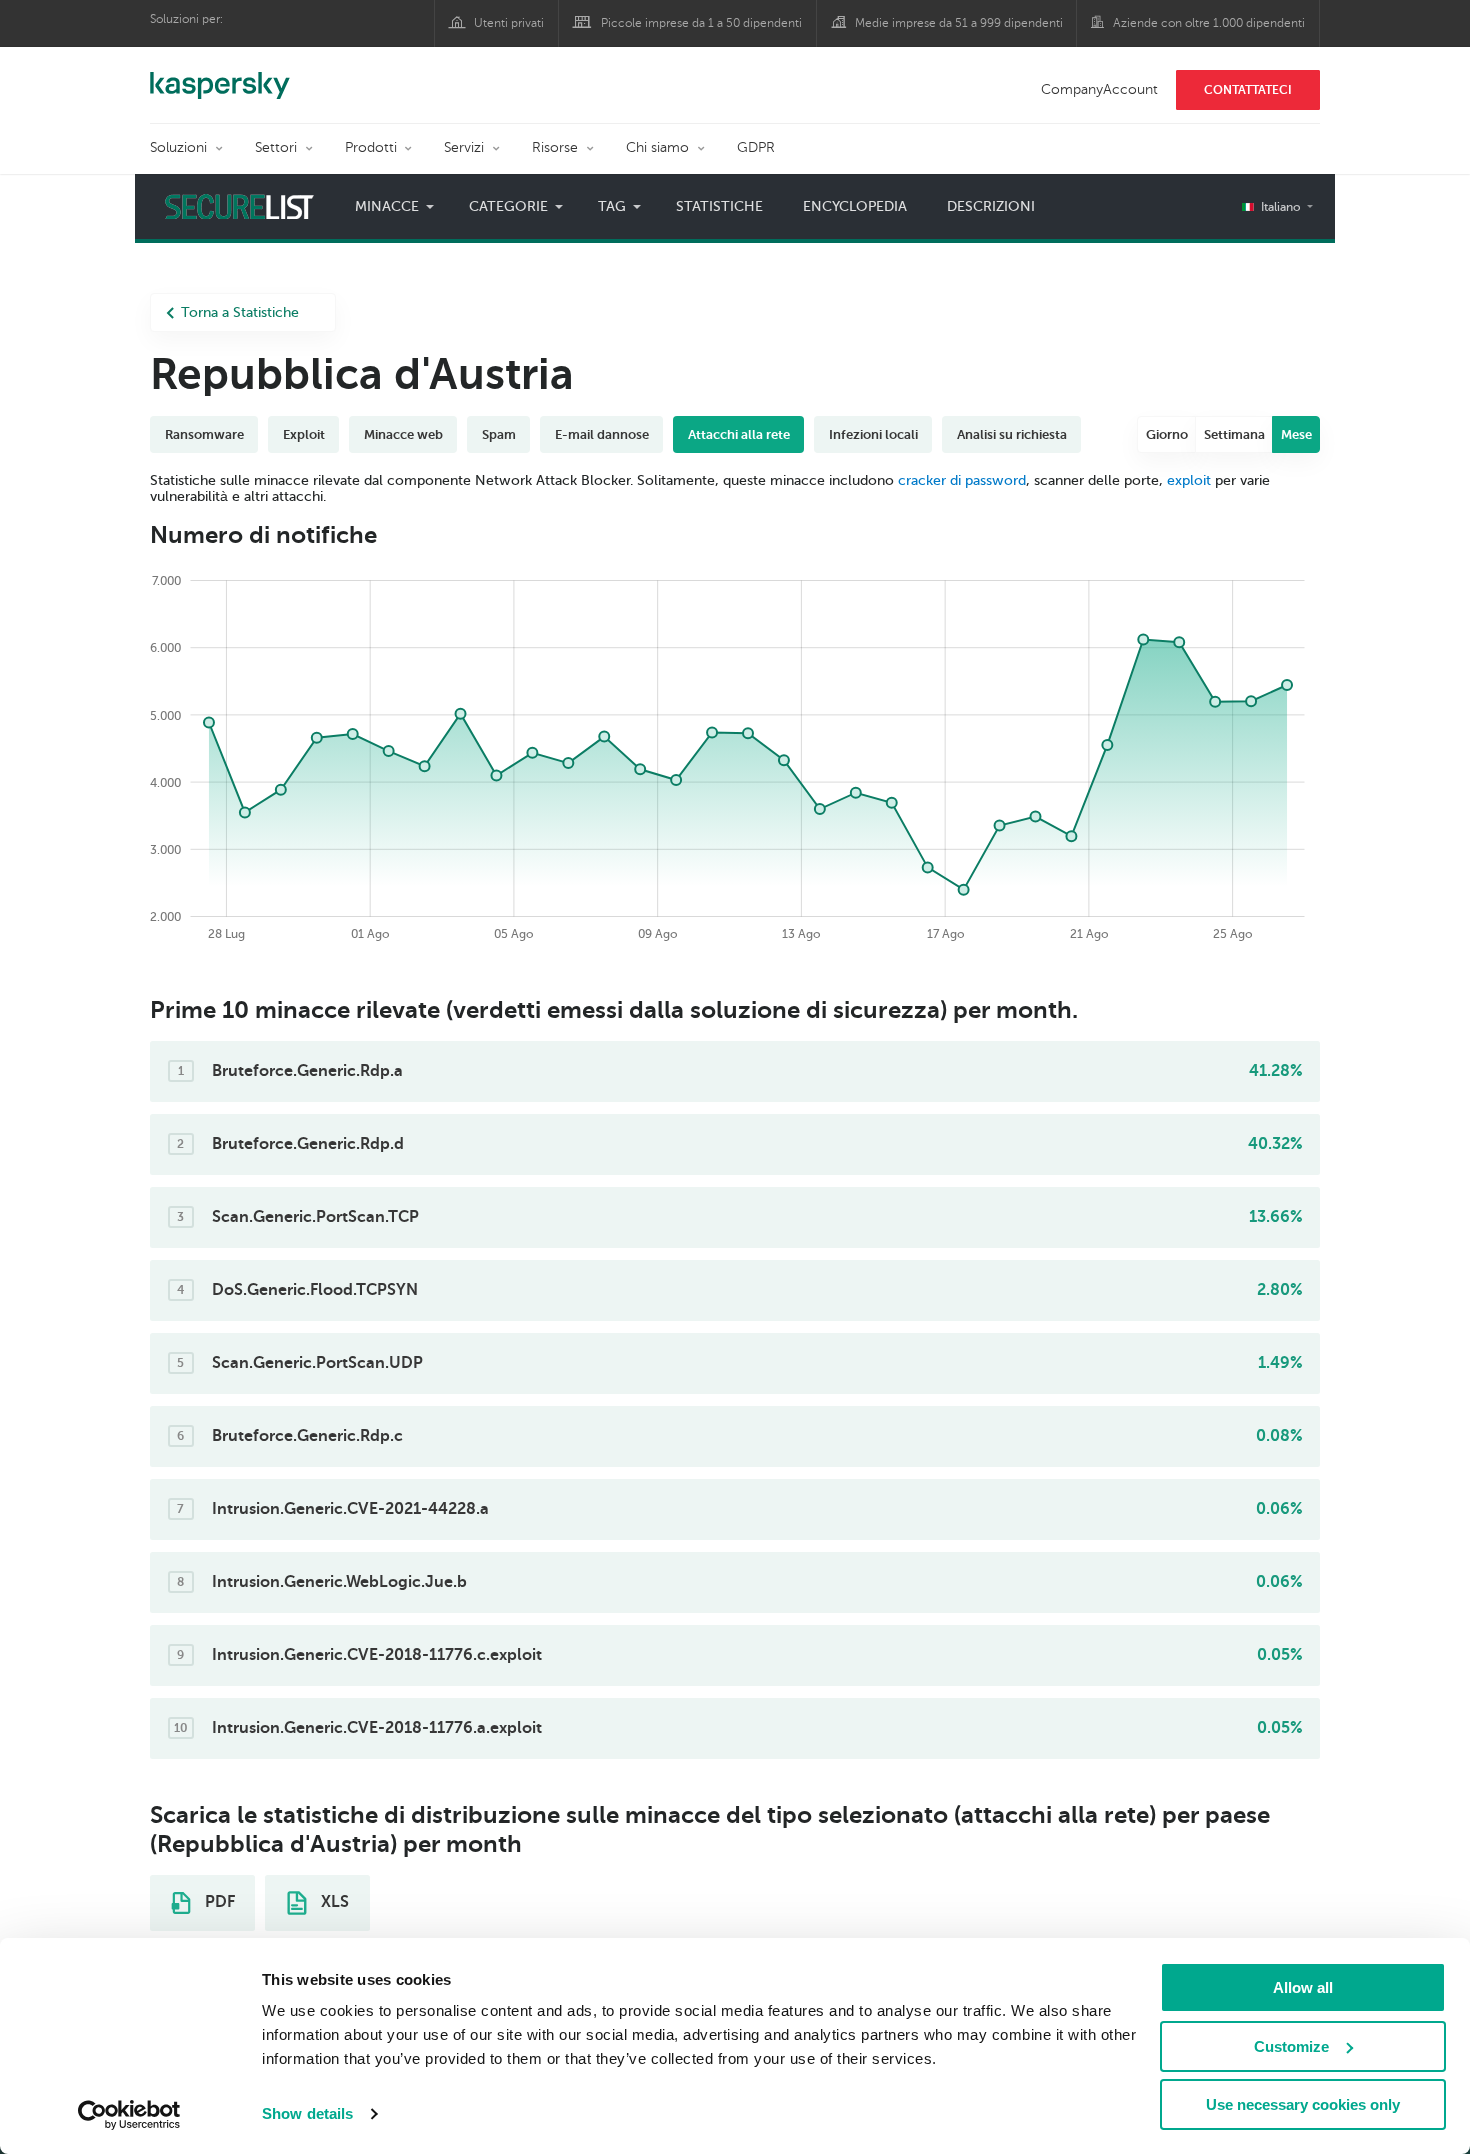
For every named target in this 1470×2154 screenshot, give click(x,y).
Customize (1291, 2046)
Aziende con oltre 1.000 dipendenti (1209, 23)
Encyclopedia (855, 206)
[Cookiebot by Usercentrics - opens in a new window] (129, 2115)
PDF (218, 1902)
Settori (276, 147)
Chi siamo (657, 147)
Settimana (1234, 434)
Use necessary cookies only (1303, 2104)
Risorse (555, 147)
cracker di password (962, 480)
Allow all (1303, 1987)
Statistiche (719, 206)
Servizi (464, 147)
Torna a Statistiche (240, 312)
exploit (1189, 480)
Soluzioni (178, 147)
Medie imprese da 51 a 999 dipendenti (959, 23)
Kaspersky (220, 75)
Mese (1296, 434)
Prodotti (371, 147)
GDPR (756, 147)
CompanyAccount (1099, 89)
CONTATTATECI (1248, 90)
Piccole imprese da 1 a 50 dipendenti (701, 23)
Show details (307, 2113)
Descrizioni (991, 206)
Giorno (1167, 434)
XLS (333, 1902)
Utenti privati (509, 23)
